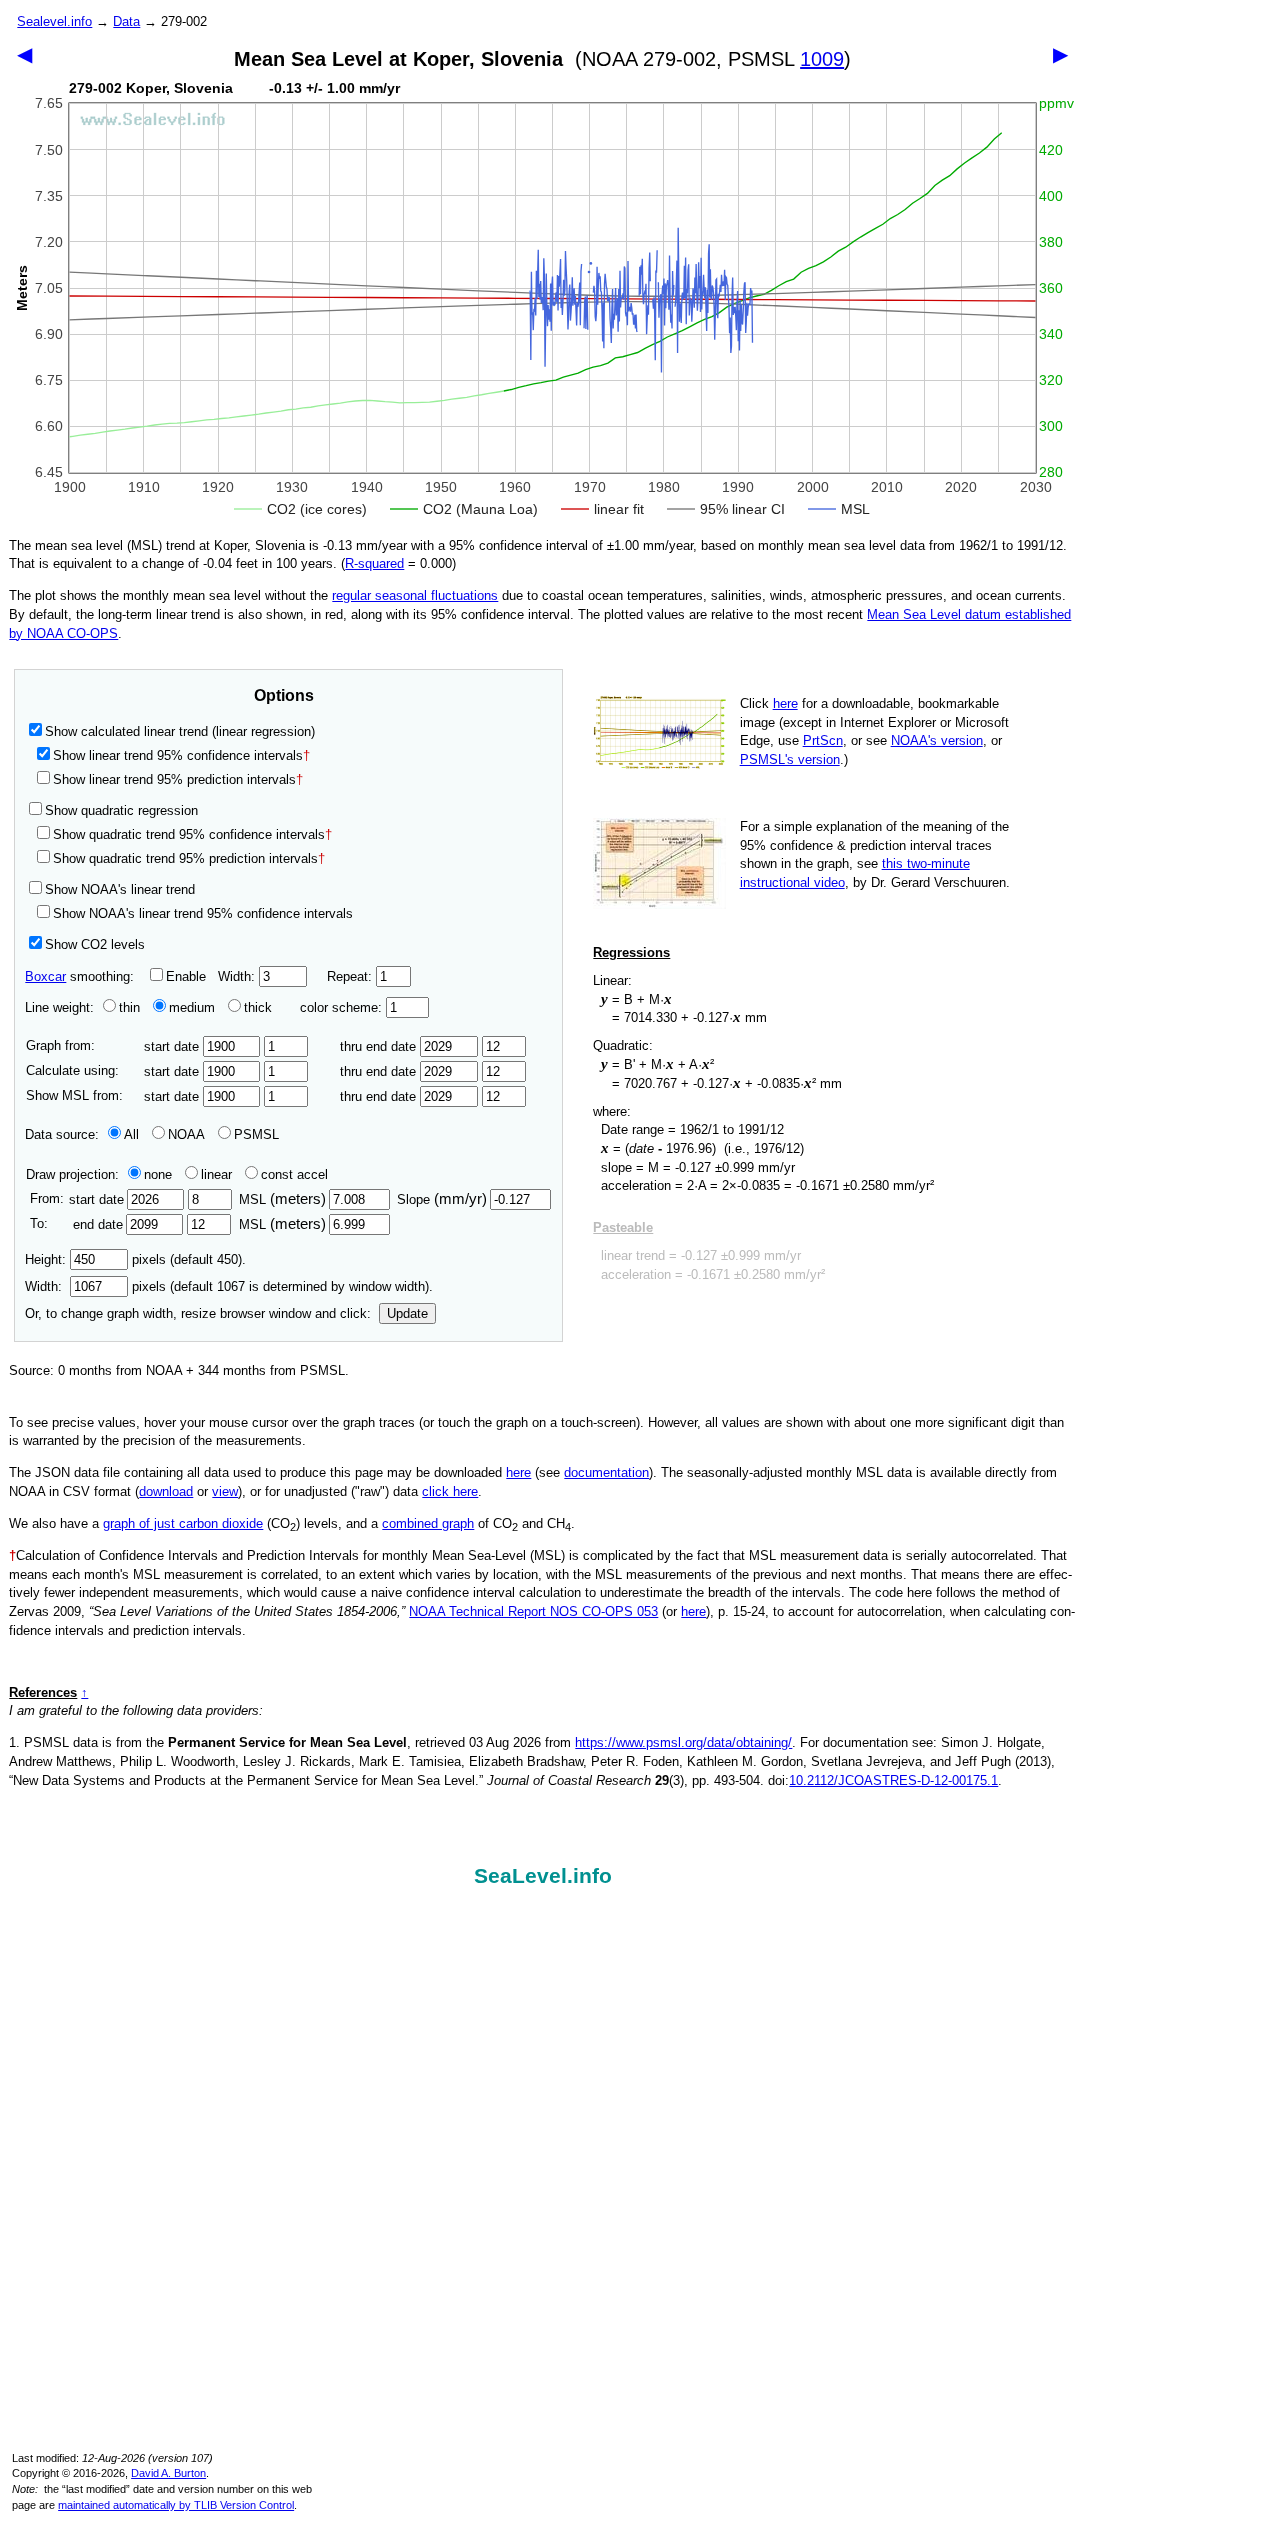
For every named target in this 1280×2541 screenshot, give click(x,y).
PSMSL (256, 1134)
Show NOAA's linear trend (120, 889)
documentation (606, 1472)
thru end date (380, 1046)
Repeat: (351, 976)
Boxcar (45, 976)
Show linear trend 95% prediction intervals (178, 779)
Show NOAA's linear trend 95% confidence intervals (203, 913)
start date (173, 1046)
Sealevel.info (54, 21)
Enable (186, 976)
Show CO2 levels (95, 944)
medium (192, 1007)
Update (407, 1313)
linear (216, 1174)
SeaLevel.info (543, 1876)
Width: (238, 976)
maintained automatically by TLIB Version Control (176, 2505)
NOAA (186, 1134)
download (166, 1491)
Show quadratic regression (121, 810)
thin (129, 1007)
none (158, 1174)
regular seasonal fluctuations (415, 595)
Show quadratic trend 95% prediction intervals (189, 858)
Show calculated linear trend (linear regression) (180, 731)
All (131, 1134)
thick (260, 1007)
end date (97, 1224)
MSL (282, 1199)
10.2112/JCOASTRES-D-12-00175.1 (893, 1780)
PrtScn (823, 740)
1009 (822, 59)
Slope (442, 1199)
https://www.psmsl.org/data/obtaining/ (683, 1742)
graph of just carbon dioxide (183, 1523)
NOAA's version (937, 740)
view (225, 1491)
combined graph (428, 1523)
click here (450, 1491)
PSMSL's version (790, 759)
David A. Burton (168, 2473)
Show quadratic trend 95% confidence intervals (192, 834)
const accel (294, 1174)
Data (126, 21)
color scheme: (343, 1007)
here (785, 703)
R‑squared (374, 563)
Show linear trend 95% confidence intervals (178, 755)
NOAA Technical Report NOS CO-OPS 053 (533, 1611)
